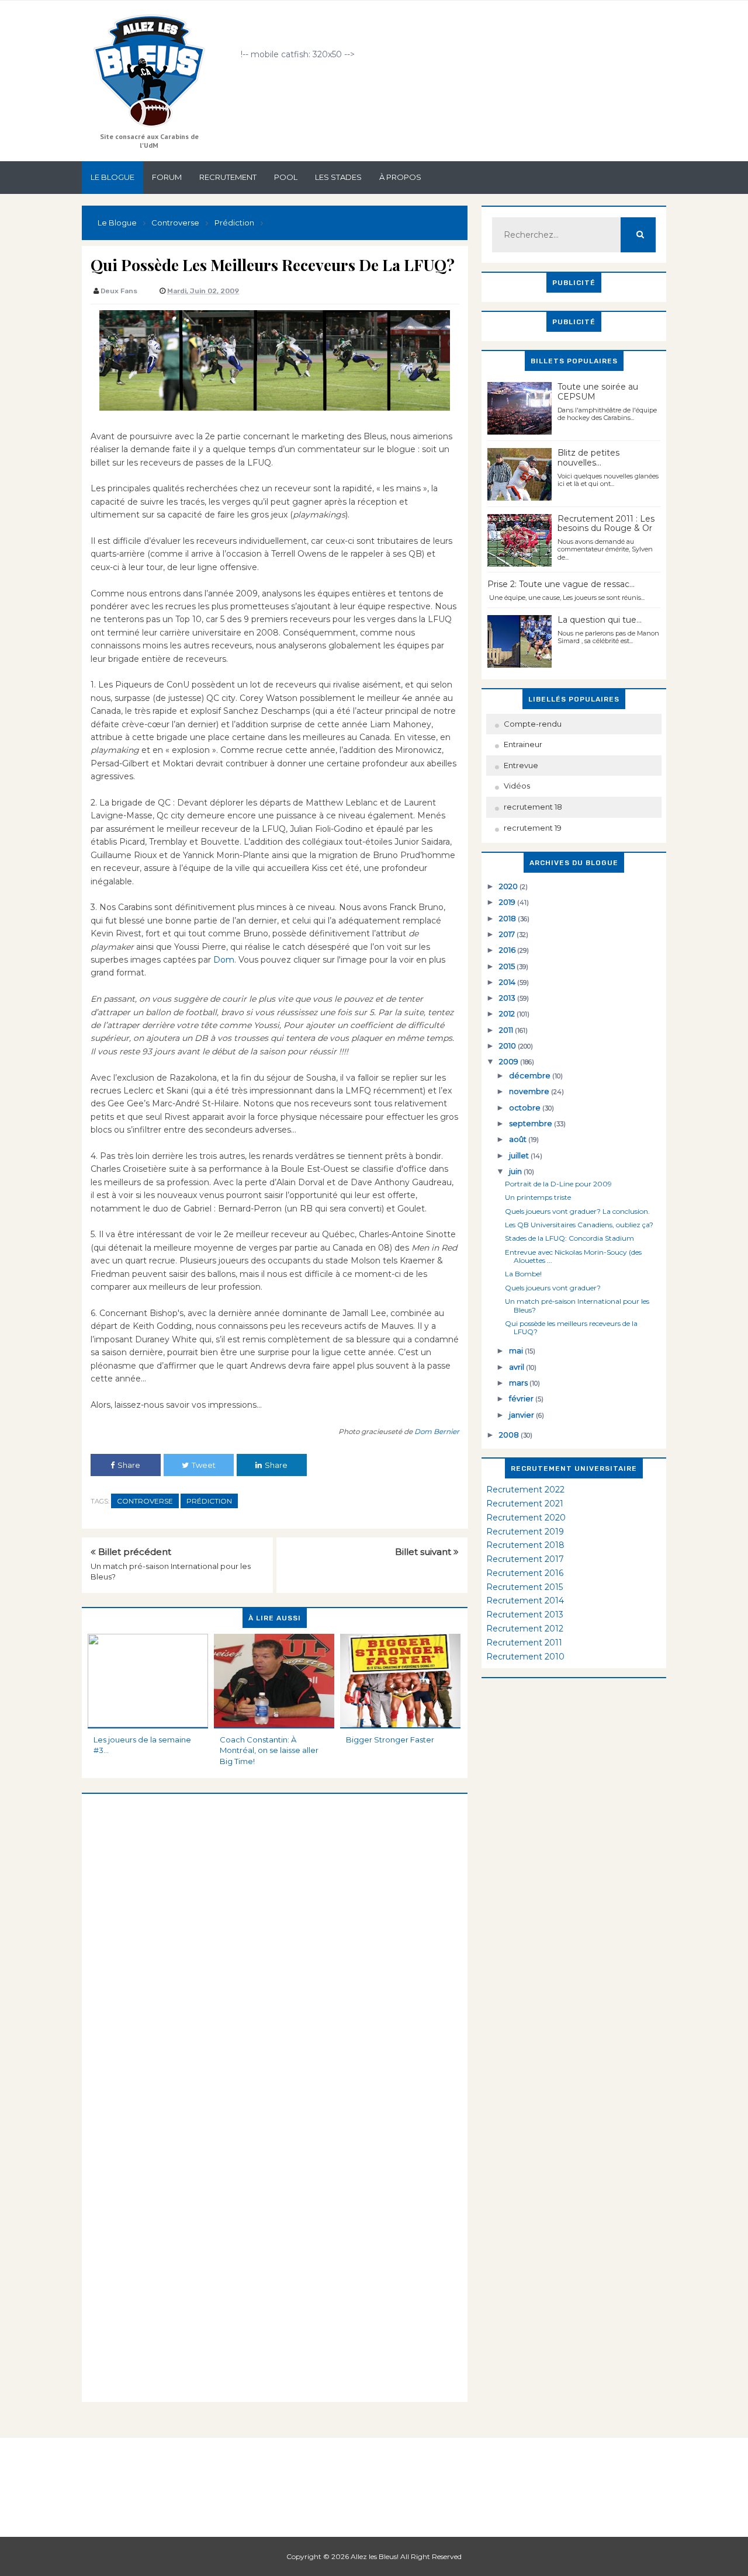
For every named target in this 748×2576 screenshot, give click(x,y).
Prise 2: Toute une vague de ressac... (561, 584)
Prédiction (209, 1501)
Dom (224, 960)
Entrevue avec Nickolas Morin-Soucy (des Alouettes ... (573, 1256)
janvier (522, 1415)
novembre (530, 1091)
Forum (167, 177)
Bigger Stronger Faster (390, 1740)
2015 (508, 966)
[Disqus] (275, 1940)
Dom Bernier (437, 1431)
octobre (526, 1108)
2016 (508, 950)
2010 (508, 1046)
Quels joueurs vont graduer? (553, 1288)
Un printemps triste (538, 1197)
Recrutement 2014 (525, 1601)
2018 (508, 918)
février (522, 1398)
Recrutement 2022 (525, 1490)
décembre (531, 1075)
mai (517, 1351)
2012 (508, 1013)
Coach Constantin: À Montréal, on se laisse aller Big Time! (269, 1750)
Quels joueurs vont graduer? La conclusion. (577, 1211)
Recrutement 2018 (525, 1545)
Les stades (338, 177)
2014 (508, 982)
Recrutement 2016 (525, 1573)
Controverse (145, 1501)
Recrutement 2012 (525, 1629)
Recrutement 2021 (525, 1504)
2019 (508, 902)
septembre (531, 1123)
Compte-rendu (533, 724)
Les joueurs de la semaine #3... (142, 1745)
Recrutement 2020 (526, 1518)
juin (516, 1171)
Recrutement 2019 (525, 1532)
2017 (508, 934)
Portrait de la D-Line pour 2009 (558, 1184)
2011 (507, 1030)
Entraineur (523, 744)
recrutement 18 (533, 807)
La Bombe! (523, 1274)
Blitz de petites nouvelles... (588, 458)
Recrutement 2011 (524, 1643)
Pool (286, 177)
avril (517, 1367)
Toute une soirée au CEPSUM (598, 392)
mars (519, 1383)
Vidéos (517, 786)
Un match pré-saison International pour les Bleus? (577, 1305)
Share (129, 1465)
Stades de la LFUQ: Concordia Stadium (569, 1238)
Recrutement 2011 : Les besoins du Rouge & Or (606, 524)
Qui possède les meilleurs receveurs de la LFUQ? (571, 1327)
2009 (510, 1061)
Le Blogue (112, 177)
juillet (520, 1155)
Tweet (204, 1465)
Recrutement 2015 (524, 1587)
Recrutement (228, 177)
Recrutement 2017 (525, 1559)
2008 (510, 1435)
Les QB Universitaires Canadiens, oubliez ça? (579, 1225)
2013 (508, 998)
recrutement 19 (533, 828)
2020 (509, 886)
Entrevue (521, 765)
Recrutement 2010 (525, 1657)
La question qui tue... (600, 620)
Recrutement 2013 (525, 1615)
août (519, 1139)
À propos (400, 177)
